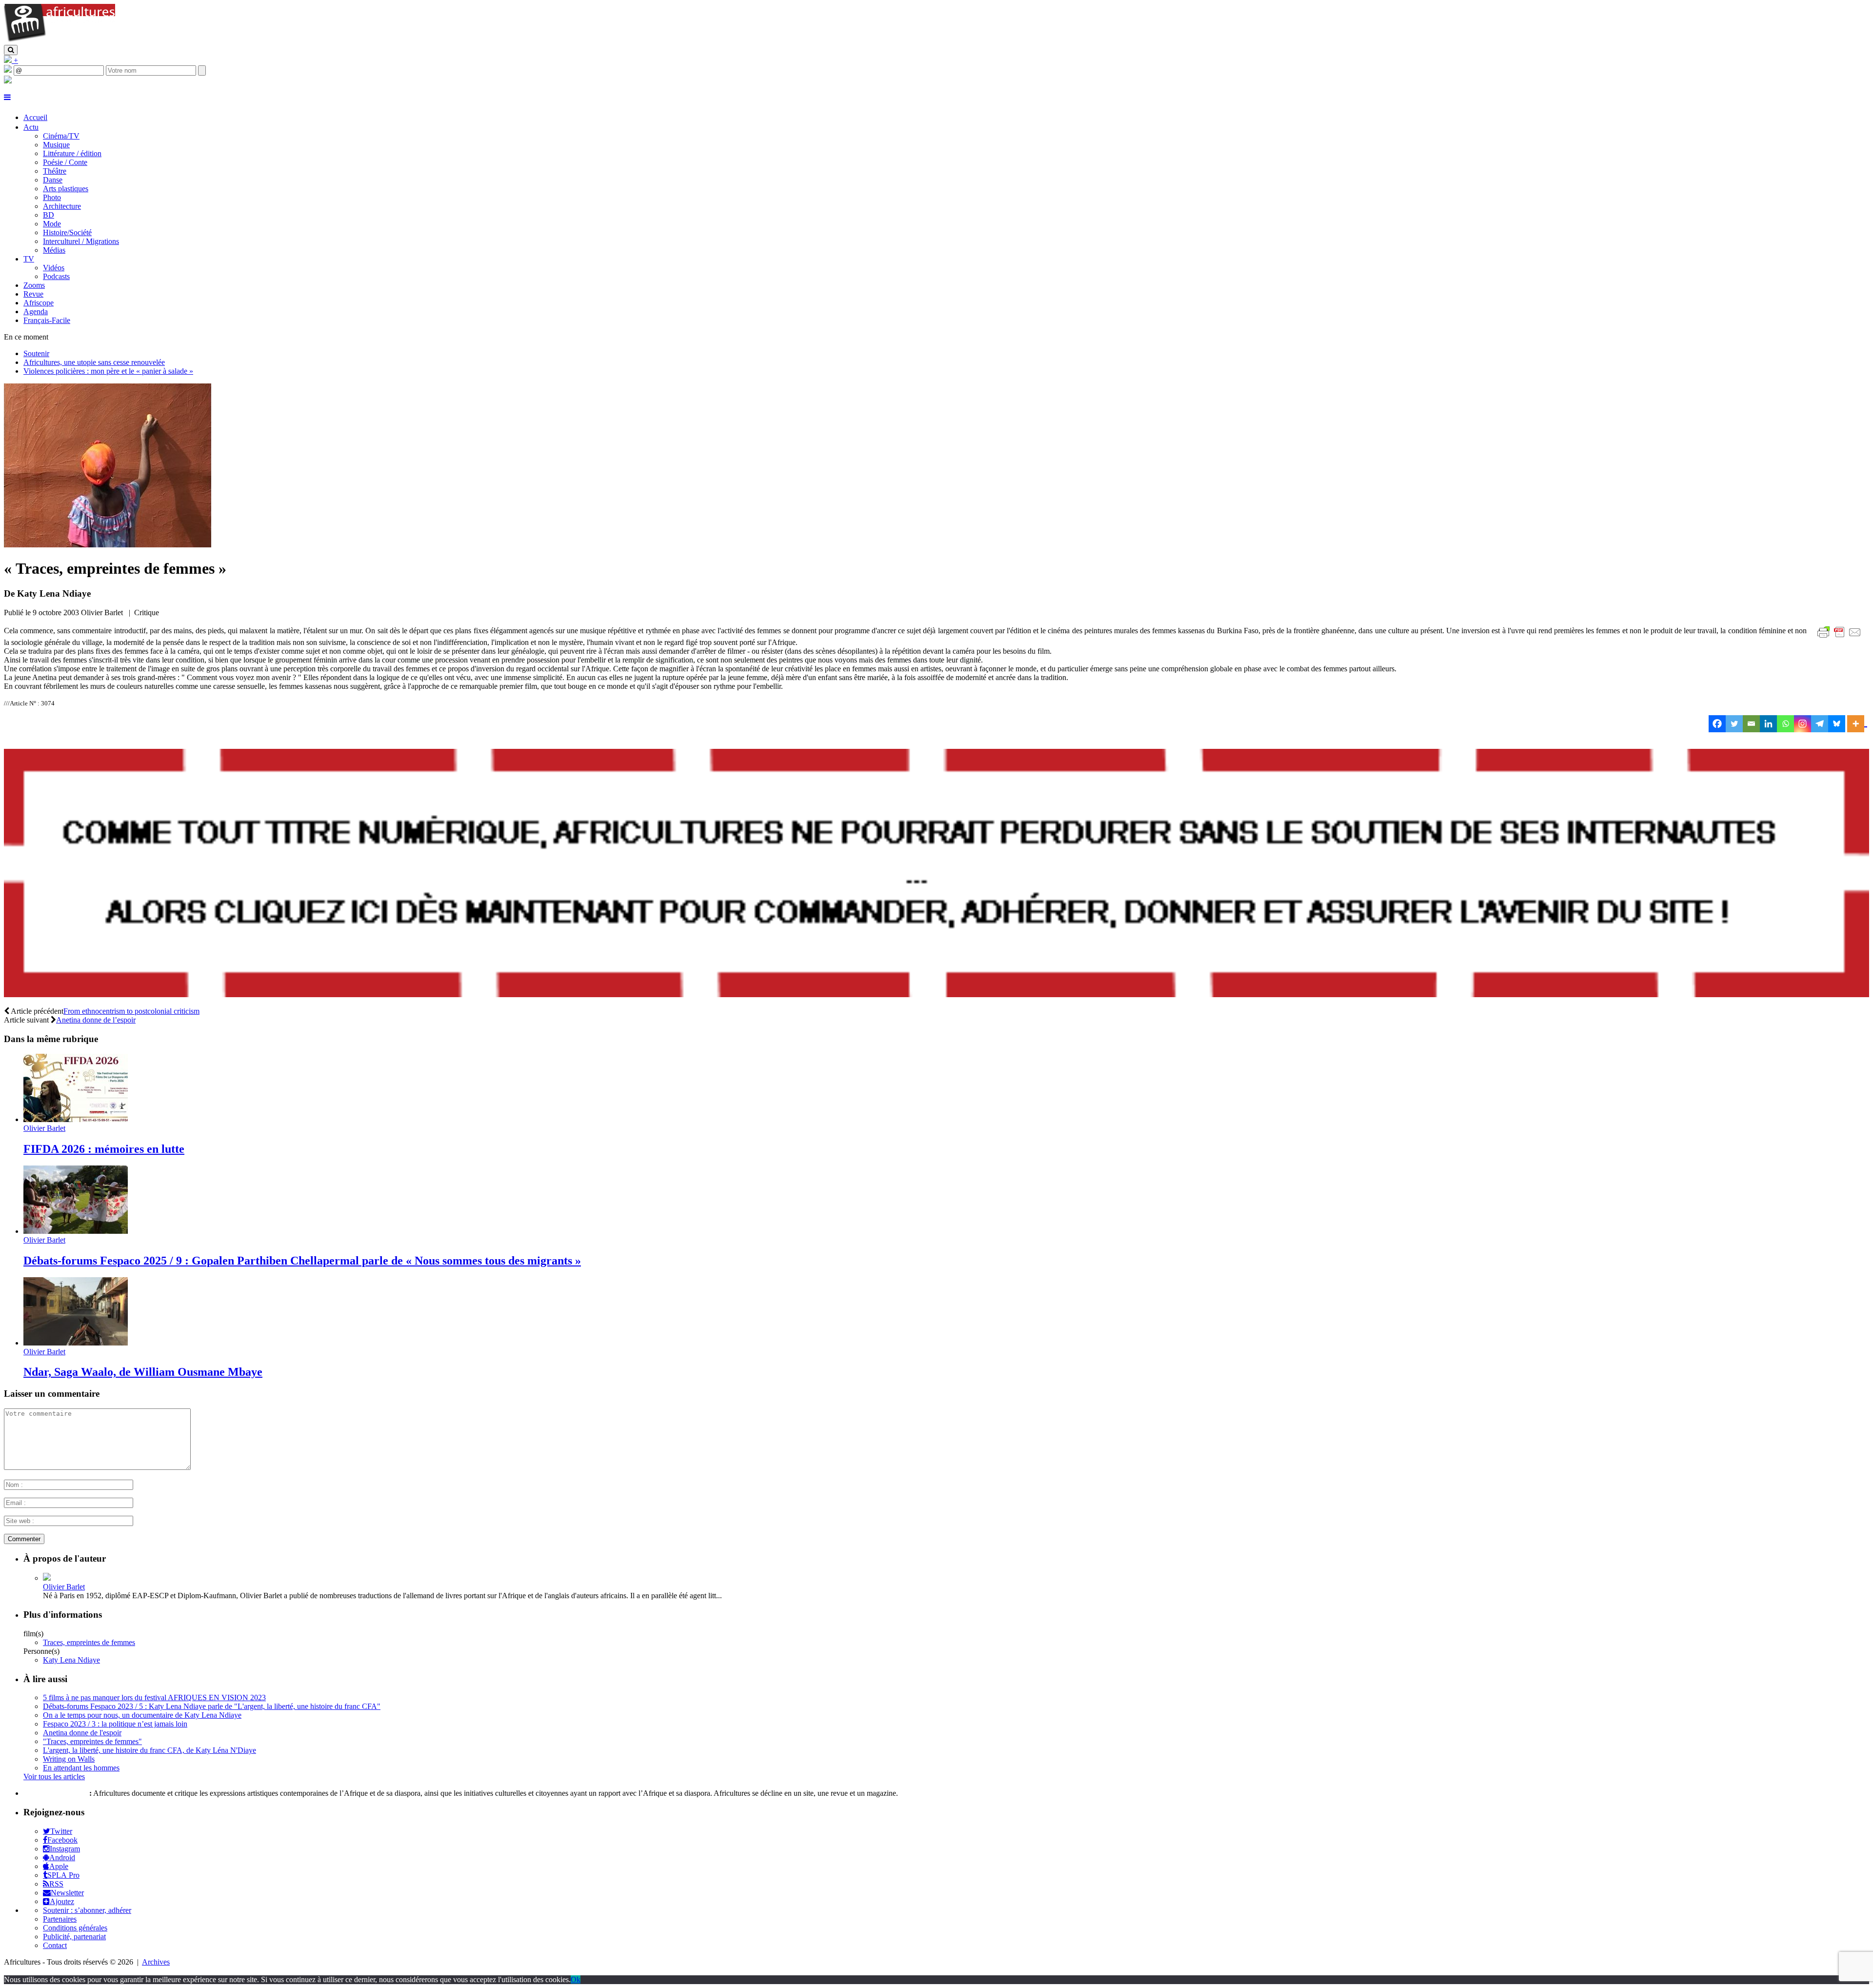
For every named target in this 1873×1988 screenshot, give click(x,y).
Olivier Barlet (44, 1128)
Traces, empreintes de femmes (89, 1642)
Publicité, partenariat (74, 1937)
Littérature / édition (72, 153)
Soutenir (36, 353)
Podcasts (56, 276)
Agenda (36, 311)
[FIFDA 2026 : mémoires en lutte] (76, 1119)
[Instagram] (1803, 724)
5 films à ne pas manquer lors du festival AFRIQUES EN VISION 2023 (154, 1697)
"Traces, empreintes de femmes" (92, 1741)
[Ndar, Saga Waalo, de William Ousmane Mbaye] (76, 1343)
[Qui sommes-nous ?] (8, 81)
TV (29, 259)
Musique (56, 145)
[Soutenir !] (936, 874)
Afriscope (39, 303)
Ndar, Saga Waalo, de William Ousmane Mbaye (143, 1372)
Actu (31, 127)
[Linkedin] (1768, 724)
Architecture (62, 206)
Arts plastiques (66, 189)
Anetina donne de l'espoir (82, 1733)
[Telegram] (1820, 724)
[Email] (1751, 724)
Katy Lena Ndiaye (71, 1660)
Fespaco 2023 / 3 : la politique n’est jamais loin (115, 1724)
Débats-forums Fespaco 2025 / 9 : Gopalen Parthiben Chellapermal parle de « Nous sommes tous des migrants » (302, 1261)
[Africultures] (60, 40)
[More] (1857, 724)
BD (49, 215)
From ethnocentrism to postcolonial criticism (131, 1011)
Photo (52, 197)
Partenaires (60, 1919)
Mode (52, 224)
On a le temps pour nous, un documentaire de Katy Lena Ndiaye (142, 1715)
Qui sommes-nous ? (55, 1793)
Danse (53, 180)
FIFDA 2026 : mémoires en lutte (104, 1149)
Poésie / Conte (65, 162)
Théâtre (55, 171)
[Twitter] (1734, 724)
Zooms (34, 285)
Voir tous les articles (54, 1777)
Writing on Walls (69, 1759)
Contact (55, 1945)
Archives (156, 1962)
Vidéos (54, 268)
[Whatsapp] (1785, 724)
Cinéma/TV (61, 136)
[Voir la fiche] (47, 1578)
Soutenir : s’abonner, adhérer (87, 1910)
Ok (576, 1979)
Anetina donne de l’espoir (96, 1020)
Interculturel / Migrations (81, 241)
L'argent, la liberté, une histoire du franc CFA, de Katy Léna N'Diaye (149, 1750)
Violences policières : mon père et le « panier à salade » (108, 371)
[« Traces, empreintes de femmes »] (108, 545)
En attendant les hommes (81, 1768)
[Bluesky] (1837, 724)
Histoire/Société (67, 232)
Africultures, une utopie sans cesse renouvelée (94, 362)
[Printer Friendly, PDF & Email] (1841, 637)
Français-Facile (47, 320)
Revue (33, 294)
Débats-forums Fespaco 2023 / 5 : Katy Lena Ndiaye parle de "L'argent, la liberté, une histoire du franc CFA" (212, 1706)
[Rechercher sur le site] (11, 50)
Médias (54, 250)
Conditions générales (75, 1928)
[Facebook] (1717, 724)
